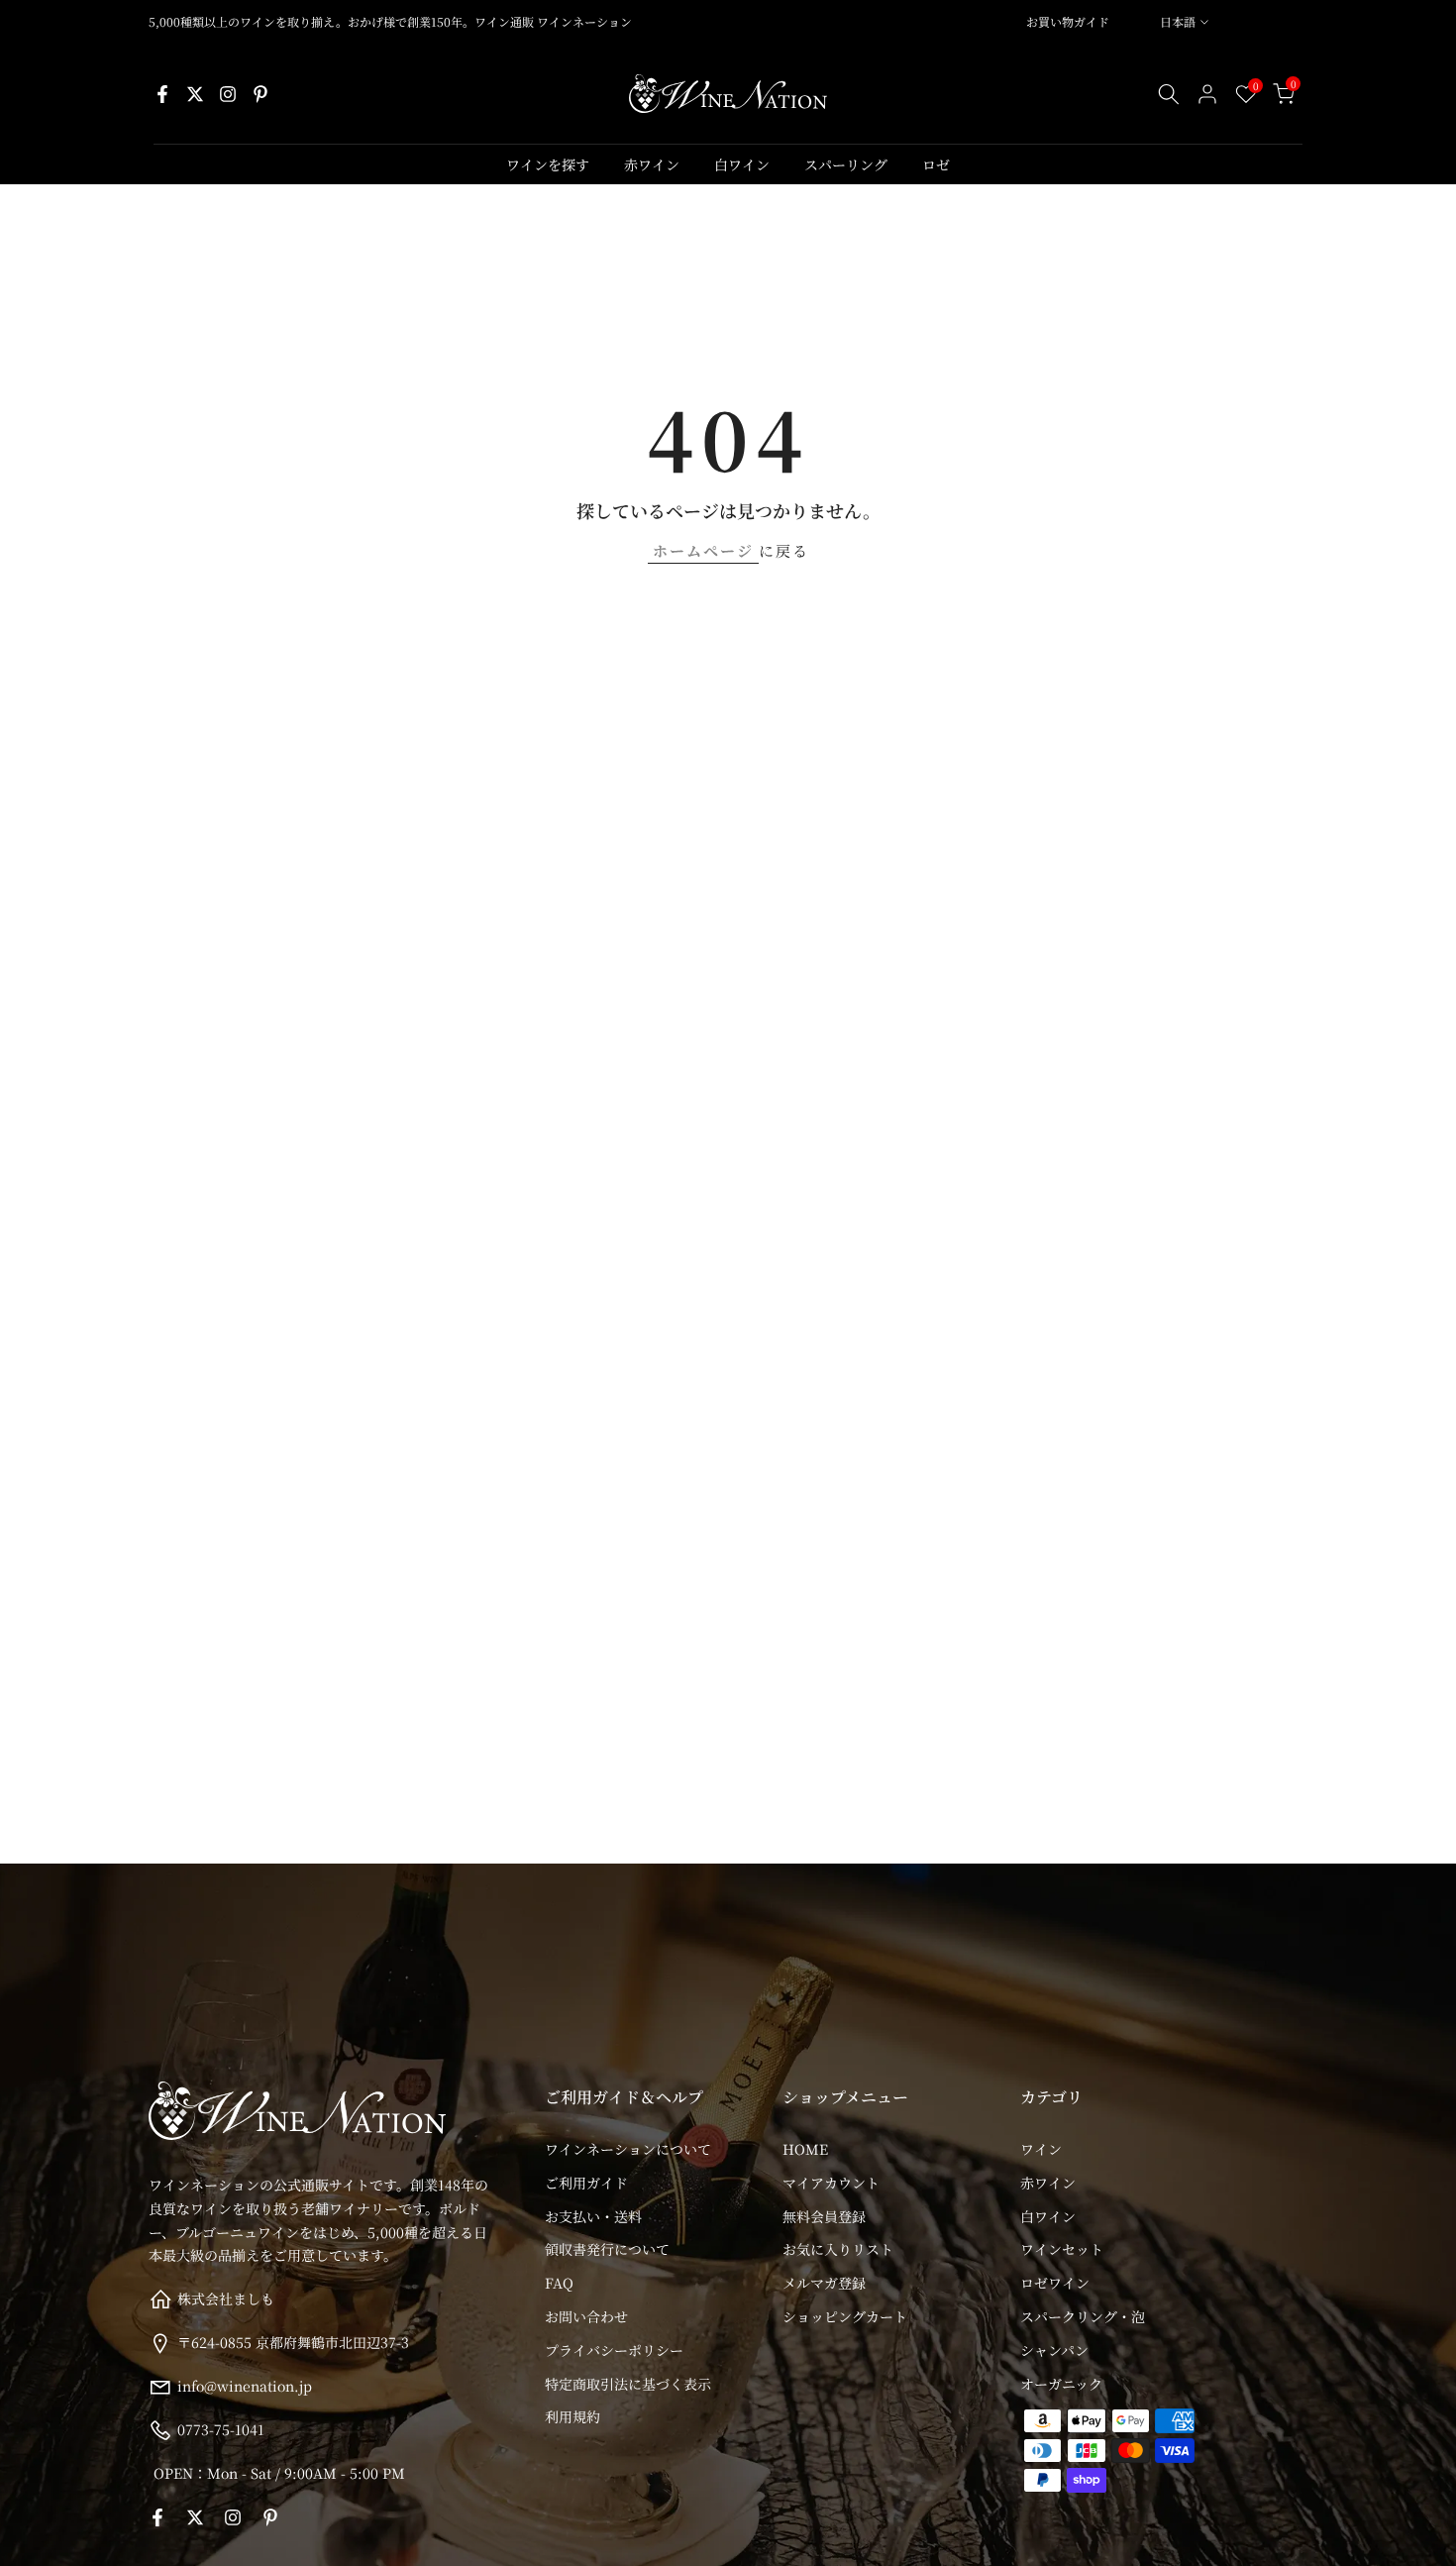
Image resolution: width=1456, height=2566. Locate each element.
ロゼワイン (1055, 2283)
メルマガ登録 (824, 2283)
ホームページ (703, 550)
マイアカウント (831, 2183)
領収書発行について (607, 2249)
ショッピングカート (845, 2316)
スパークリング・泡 (1083, 2316)
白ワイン (742, 164)
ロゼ (936, 164)
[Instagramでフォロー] (228, 94)
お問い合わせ (586, 2316)
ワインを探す (548, 164)
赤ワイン (652, 164)
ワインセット (1062, 2249)
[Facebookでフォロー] (162, 94)
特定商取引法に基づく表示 (628, 2384)
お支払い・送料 (593, 2216)
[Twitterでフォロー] (195, 94)
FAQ (559, 2283)
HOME (805, 2149)
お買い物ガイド (1068, 21)
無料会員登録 (824, 2216)
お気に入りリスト (838, 2249)
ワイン (1041, 2149)
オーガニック (1061, 2384)
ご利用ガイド (586, 2183)
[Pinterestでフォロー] (260, 94)
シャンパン (1054, 2350)
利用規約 (572, 2416)
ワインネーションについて (628, 2149)
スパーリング (846, 164)
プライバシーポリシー (614, 2350)
